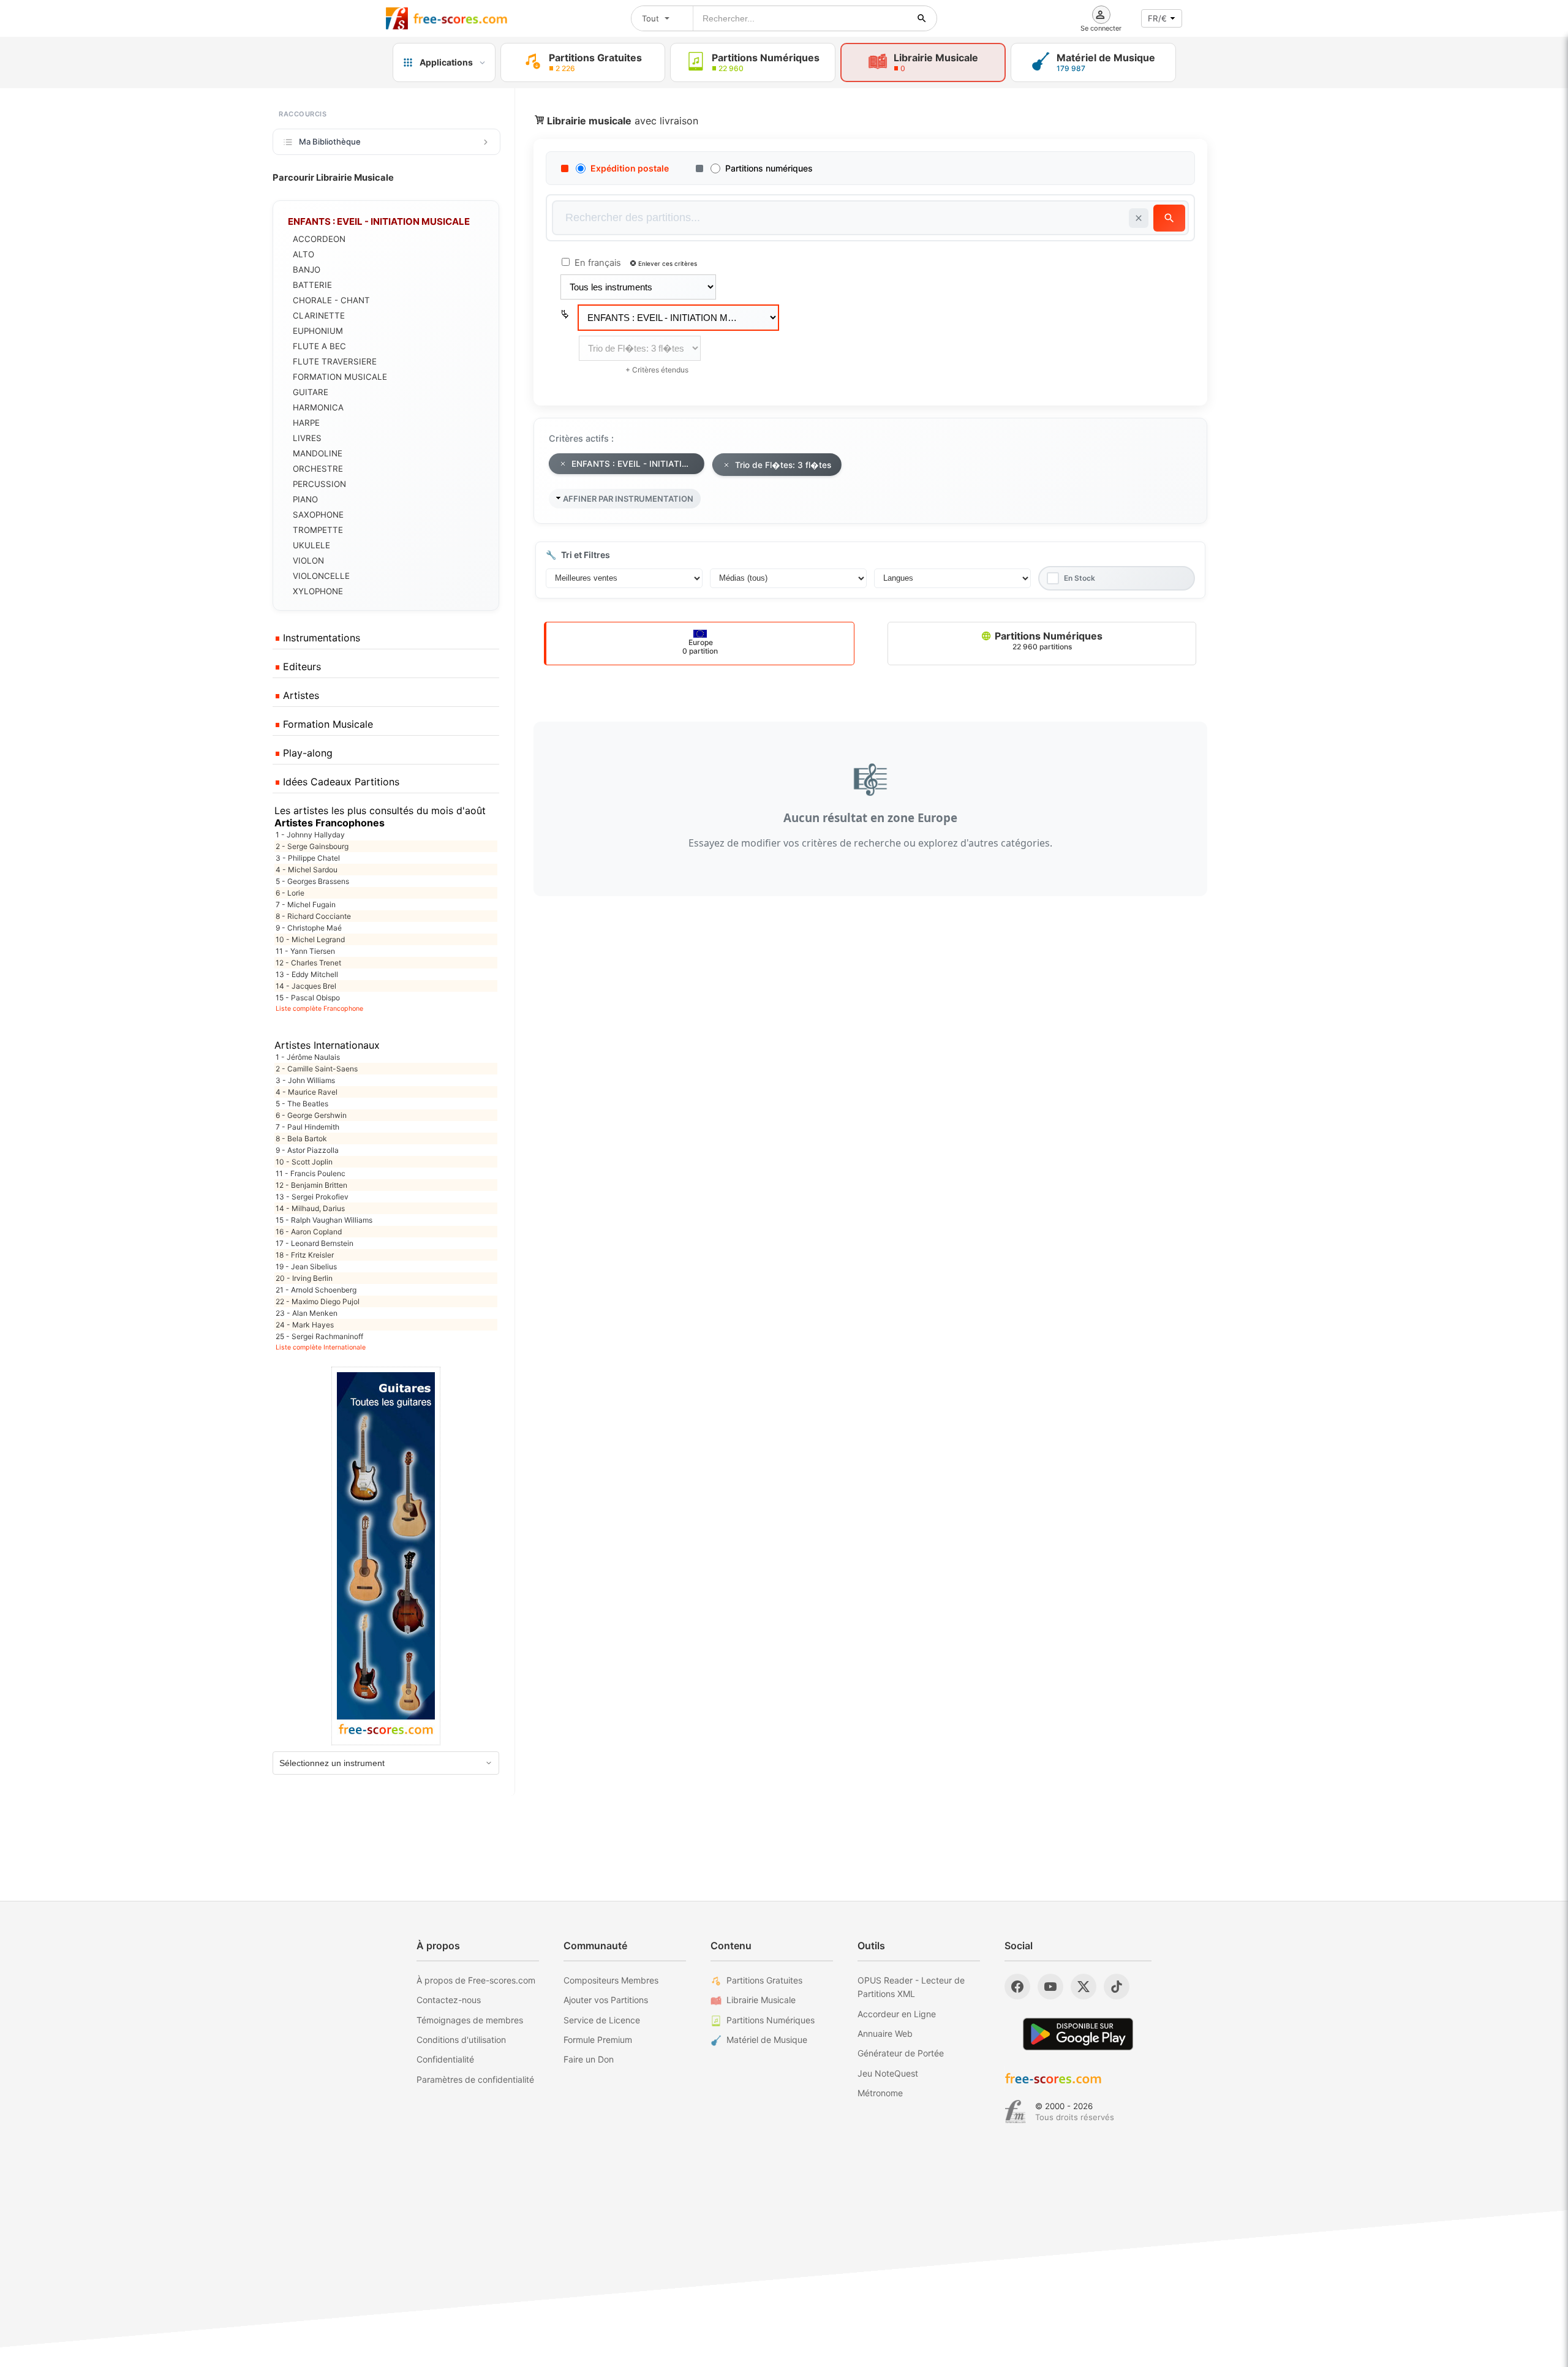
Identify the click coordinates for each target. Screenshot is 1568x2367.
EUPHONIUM (318, 331)
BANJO (307, 270)
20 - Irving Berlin (304, 1278)
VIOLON (308, 561)
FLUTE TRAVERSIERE (335, 361)
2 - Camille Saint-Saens (317, 1069)
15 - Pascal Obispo (308, 998)
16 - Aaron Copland (309, 1232)
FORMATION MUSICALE (340, 377)
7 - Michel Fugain (306, 904)
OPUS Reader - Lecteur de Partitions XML (911, 1987)
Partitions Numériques (1047, 640)
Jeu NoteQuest (888, 2073)
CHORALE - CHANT (331, 300)
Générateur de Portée (901, 2053)
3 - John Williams (305, 1080)
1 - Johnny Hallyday (310, 835)
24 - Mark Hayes (305, 1325)
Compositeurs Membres (611, 1980)
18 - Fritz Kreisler (305, 1255)
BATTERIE (312, 285)
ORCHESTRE (318, 469)
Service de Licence (602, 2020)
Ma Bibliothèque (330, 142)
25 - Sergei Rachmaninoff (319, 1336)
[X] (1084, 1987)
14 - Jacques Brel (306, 986)
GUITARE (311, 392)
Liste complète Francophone (319, 1009)
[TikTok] (1117, 1987)
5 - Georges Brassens (312, 881)
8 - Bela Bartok (301, 1138)
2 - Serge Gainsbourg (312, 846)
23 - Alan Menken (307, 1313)
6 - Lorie (290, 893)
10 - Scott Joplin (304, 1162)
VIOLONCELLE (321, 576)
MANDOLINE (318, 453)
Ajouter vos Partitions (606, 2000)
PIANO (305, 499)
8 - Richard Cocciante (313, 916)
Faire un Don (589, 2059)
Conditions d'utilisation (461, 2040)
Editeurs (300, 666)
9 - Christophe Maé (309, 928)
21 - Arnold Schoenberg (316, 1290)
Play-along (306, 753)
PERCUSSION (319, 484)
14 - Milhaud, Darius (310, 1208)
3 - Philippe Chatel (308, 858)
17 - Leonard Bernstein (315, 1243)
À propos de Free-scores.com (476, 1980)
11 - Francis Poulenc (311, 1173)
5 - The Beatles (302, 1104)
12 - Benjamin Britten (311, 1185)
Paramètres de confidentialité (475, 2079)
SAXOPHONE (318, 515)
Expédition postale (630, 168)
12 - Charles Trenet (308, 963)
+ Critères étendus (657, 370)
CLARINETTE (319, 315)
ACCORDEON (319, 239)
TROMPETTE (318, 530)
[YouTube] (1050, 1987)
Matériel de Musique (767, 2040)
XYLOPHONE (318, 591)
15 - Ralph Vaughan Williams (324, 1220)
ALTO (303, 254)
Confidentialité (445, 2059)
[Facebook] (1017, 1987)
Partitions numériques (769, 168)
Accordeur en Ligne (897, 2014)
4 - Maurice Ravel (307, 1092)
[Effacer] (1139, 218)
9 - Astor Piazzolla (307, 1150)
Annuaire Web (885, 2033)
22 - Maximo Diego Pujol (318, 1301)
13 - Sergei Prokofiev (312, 1197)
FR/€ (1157, 18)
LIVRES (307, 438)
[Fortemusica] (1015, 2112)
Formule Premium (598, 2040)
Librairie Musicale (761, 2000)
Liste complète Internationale (321, 1347)
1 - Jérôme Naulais (308, 1057)
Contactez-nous (449, 2000)
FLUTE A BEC (319, 346)
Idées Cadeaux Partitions (340, 782)
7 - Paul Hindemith (307, 1127)
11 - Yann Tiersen (305, 951)
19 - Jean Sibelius (306, 1267)
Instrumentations (320, 638)
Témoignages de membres (470, 2020)
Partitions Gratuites (764, 1980)
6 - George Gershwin (311, 1115)
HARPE (306, 423)
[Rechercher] (922, 18)
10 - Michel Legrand (310, 939)
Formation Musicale (326, 724)
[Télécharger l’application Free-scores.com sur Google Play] (1078, 2034)
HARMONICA (318, 407)
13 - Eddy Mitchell (307, 974)
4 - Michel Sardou (307, 870)
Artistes (300, 695)
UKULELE (311, 545)
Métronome (880, 2093)
